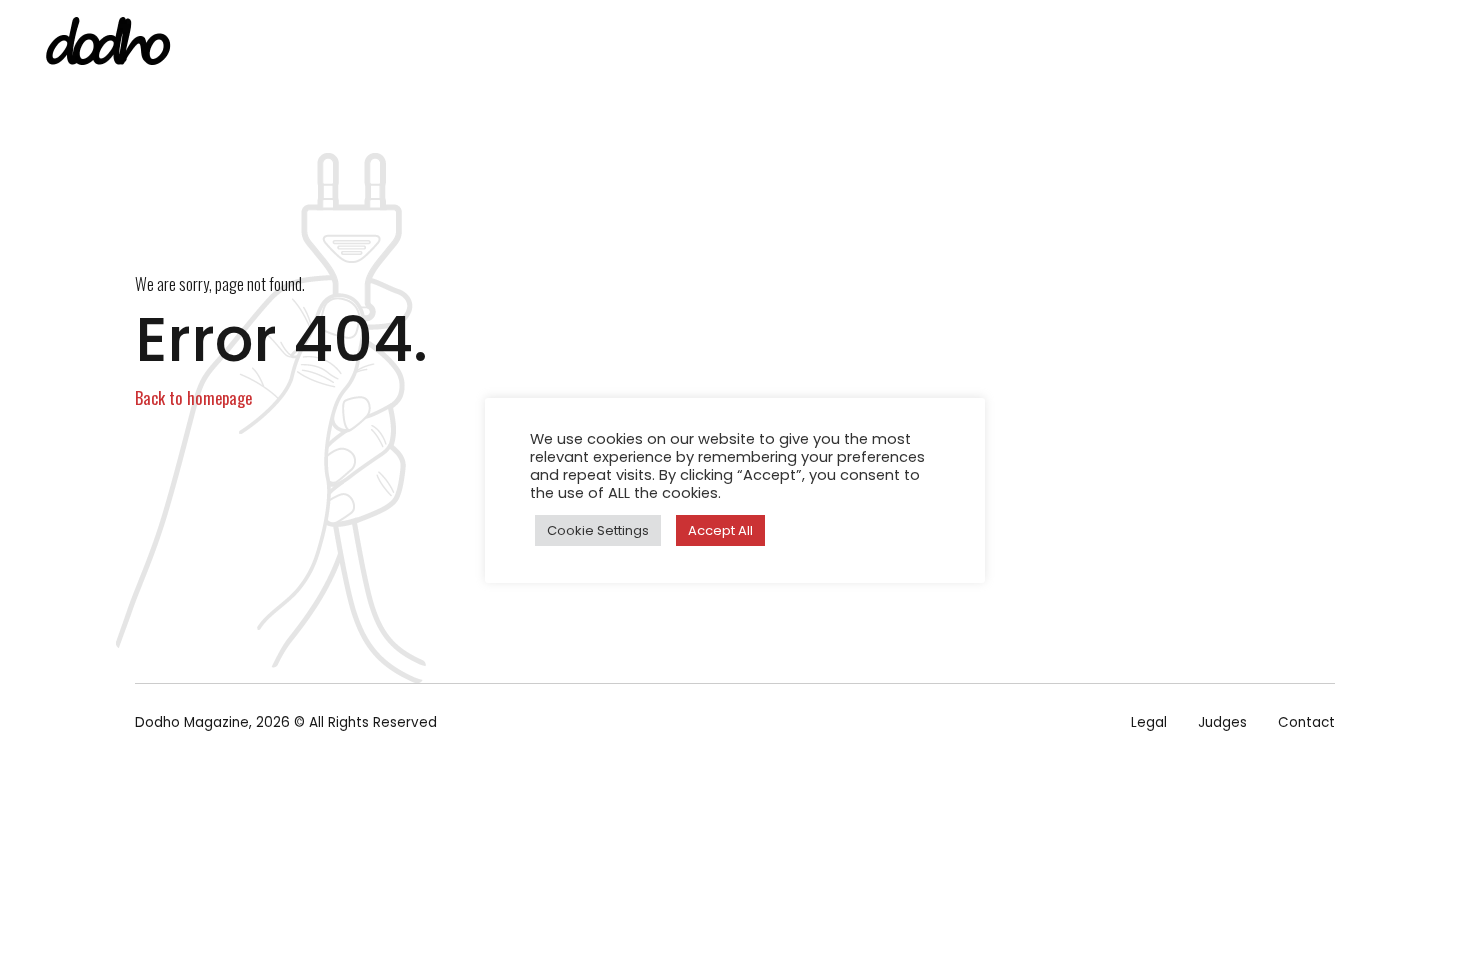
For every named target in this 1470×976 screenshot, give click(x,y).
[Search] (1428, 46)
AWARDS (1126, 45)
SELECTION (1021, 45)
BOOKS (920, 45)
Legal (1149, 722)
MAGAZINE (822, 45)
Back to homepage (193, 397)
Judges (1222, 722)
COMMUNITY (1236, 45)
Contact (1306, 722)
